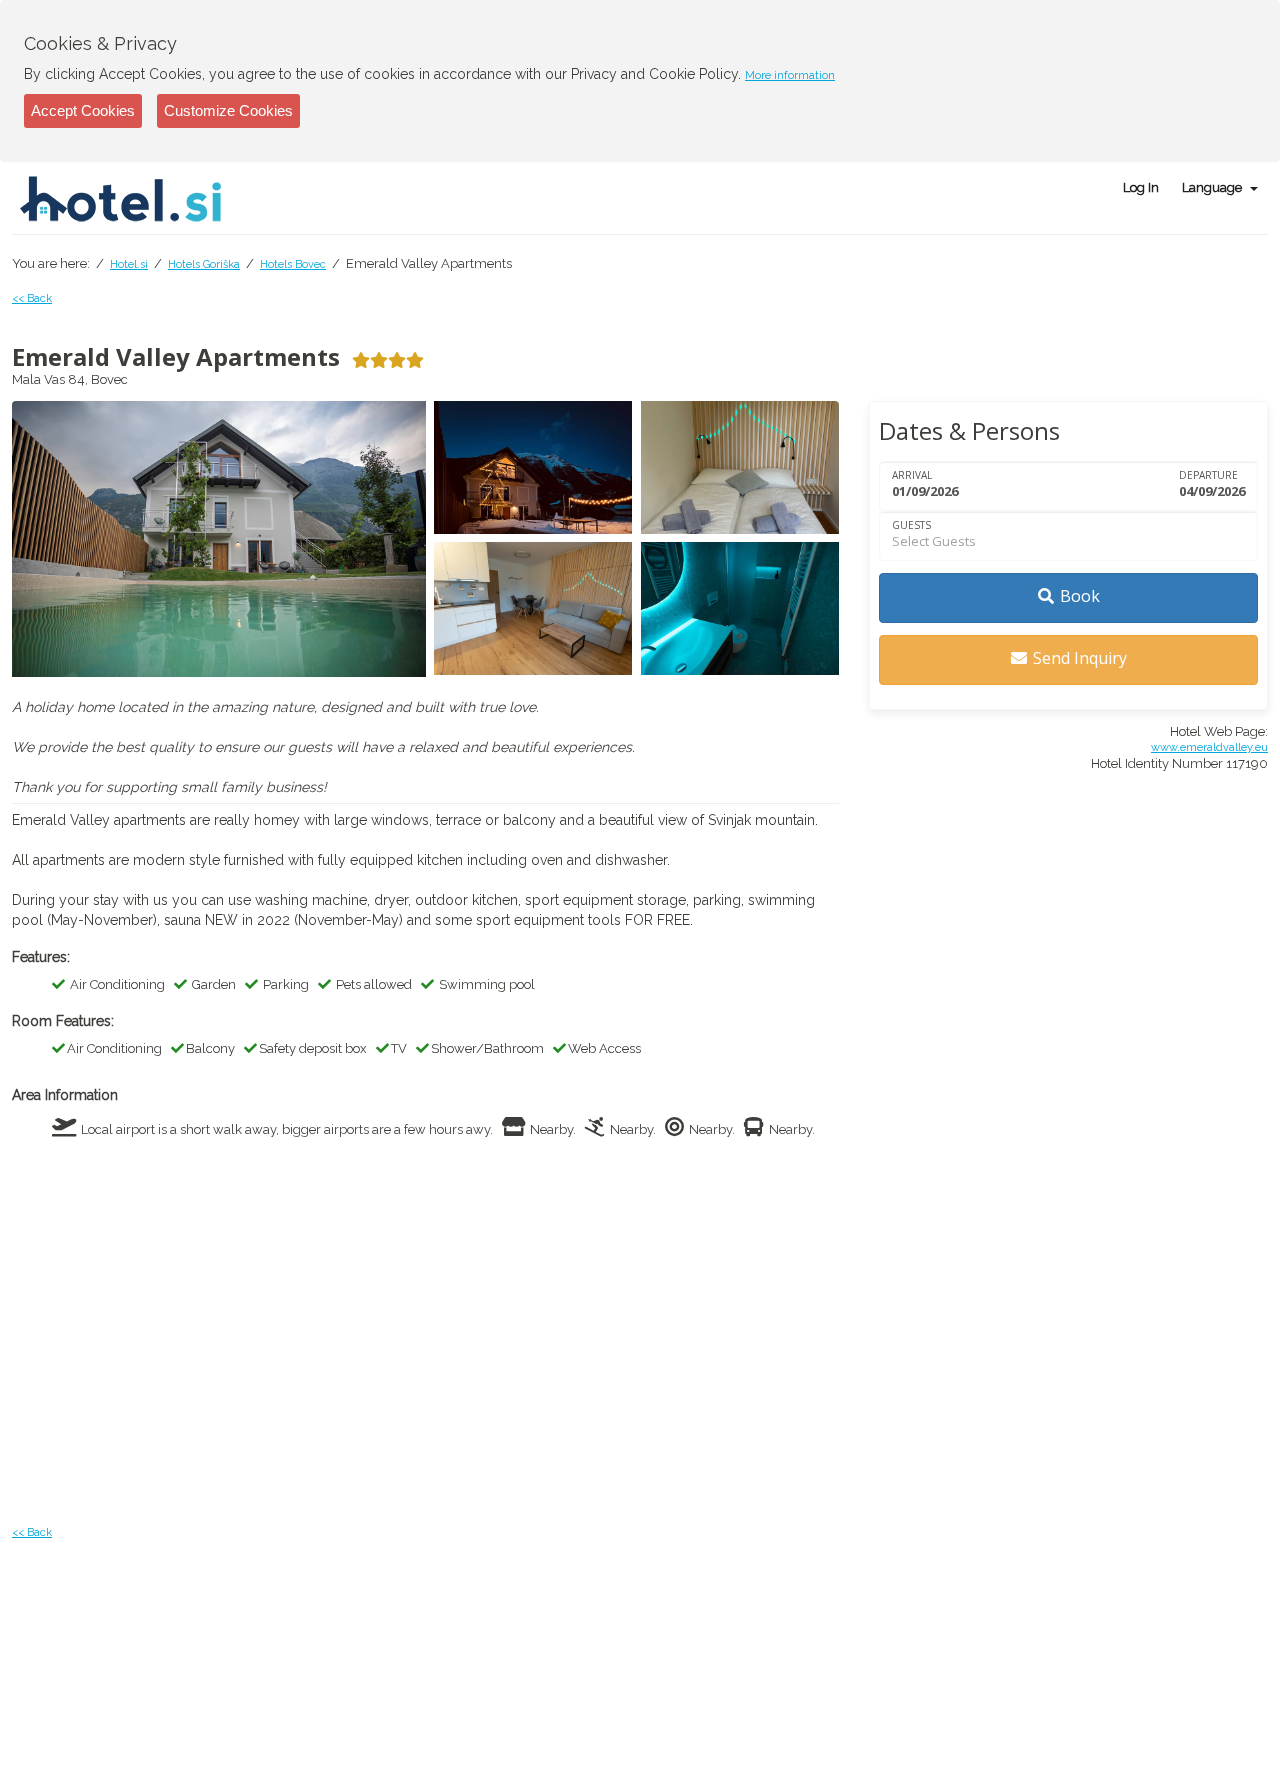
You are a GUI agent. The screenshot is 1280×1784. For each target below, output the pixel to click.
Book (1080, 596)
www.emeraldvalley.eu (1209, 747)
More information (790, 75)
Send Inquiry (1080, 658)
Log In (1141, 187)
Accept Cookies (83, 110)
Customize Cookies (228, 110)
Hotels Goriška (204, 264)
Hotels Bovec (293, 264)
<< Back (32, 298)
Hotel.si (129, 264)
